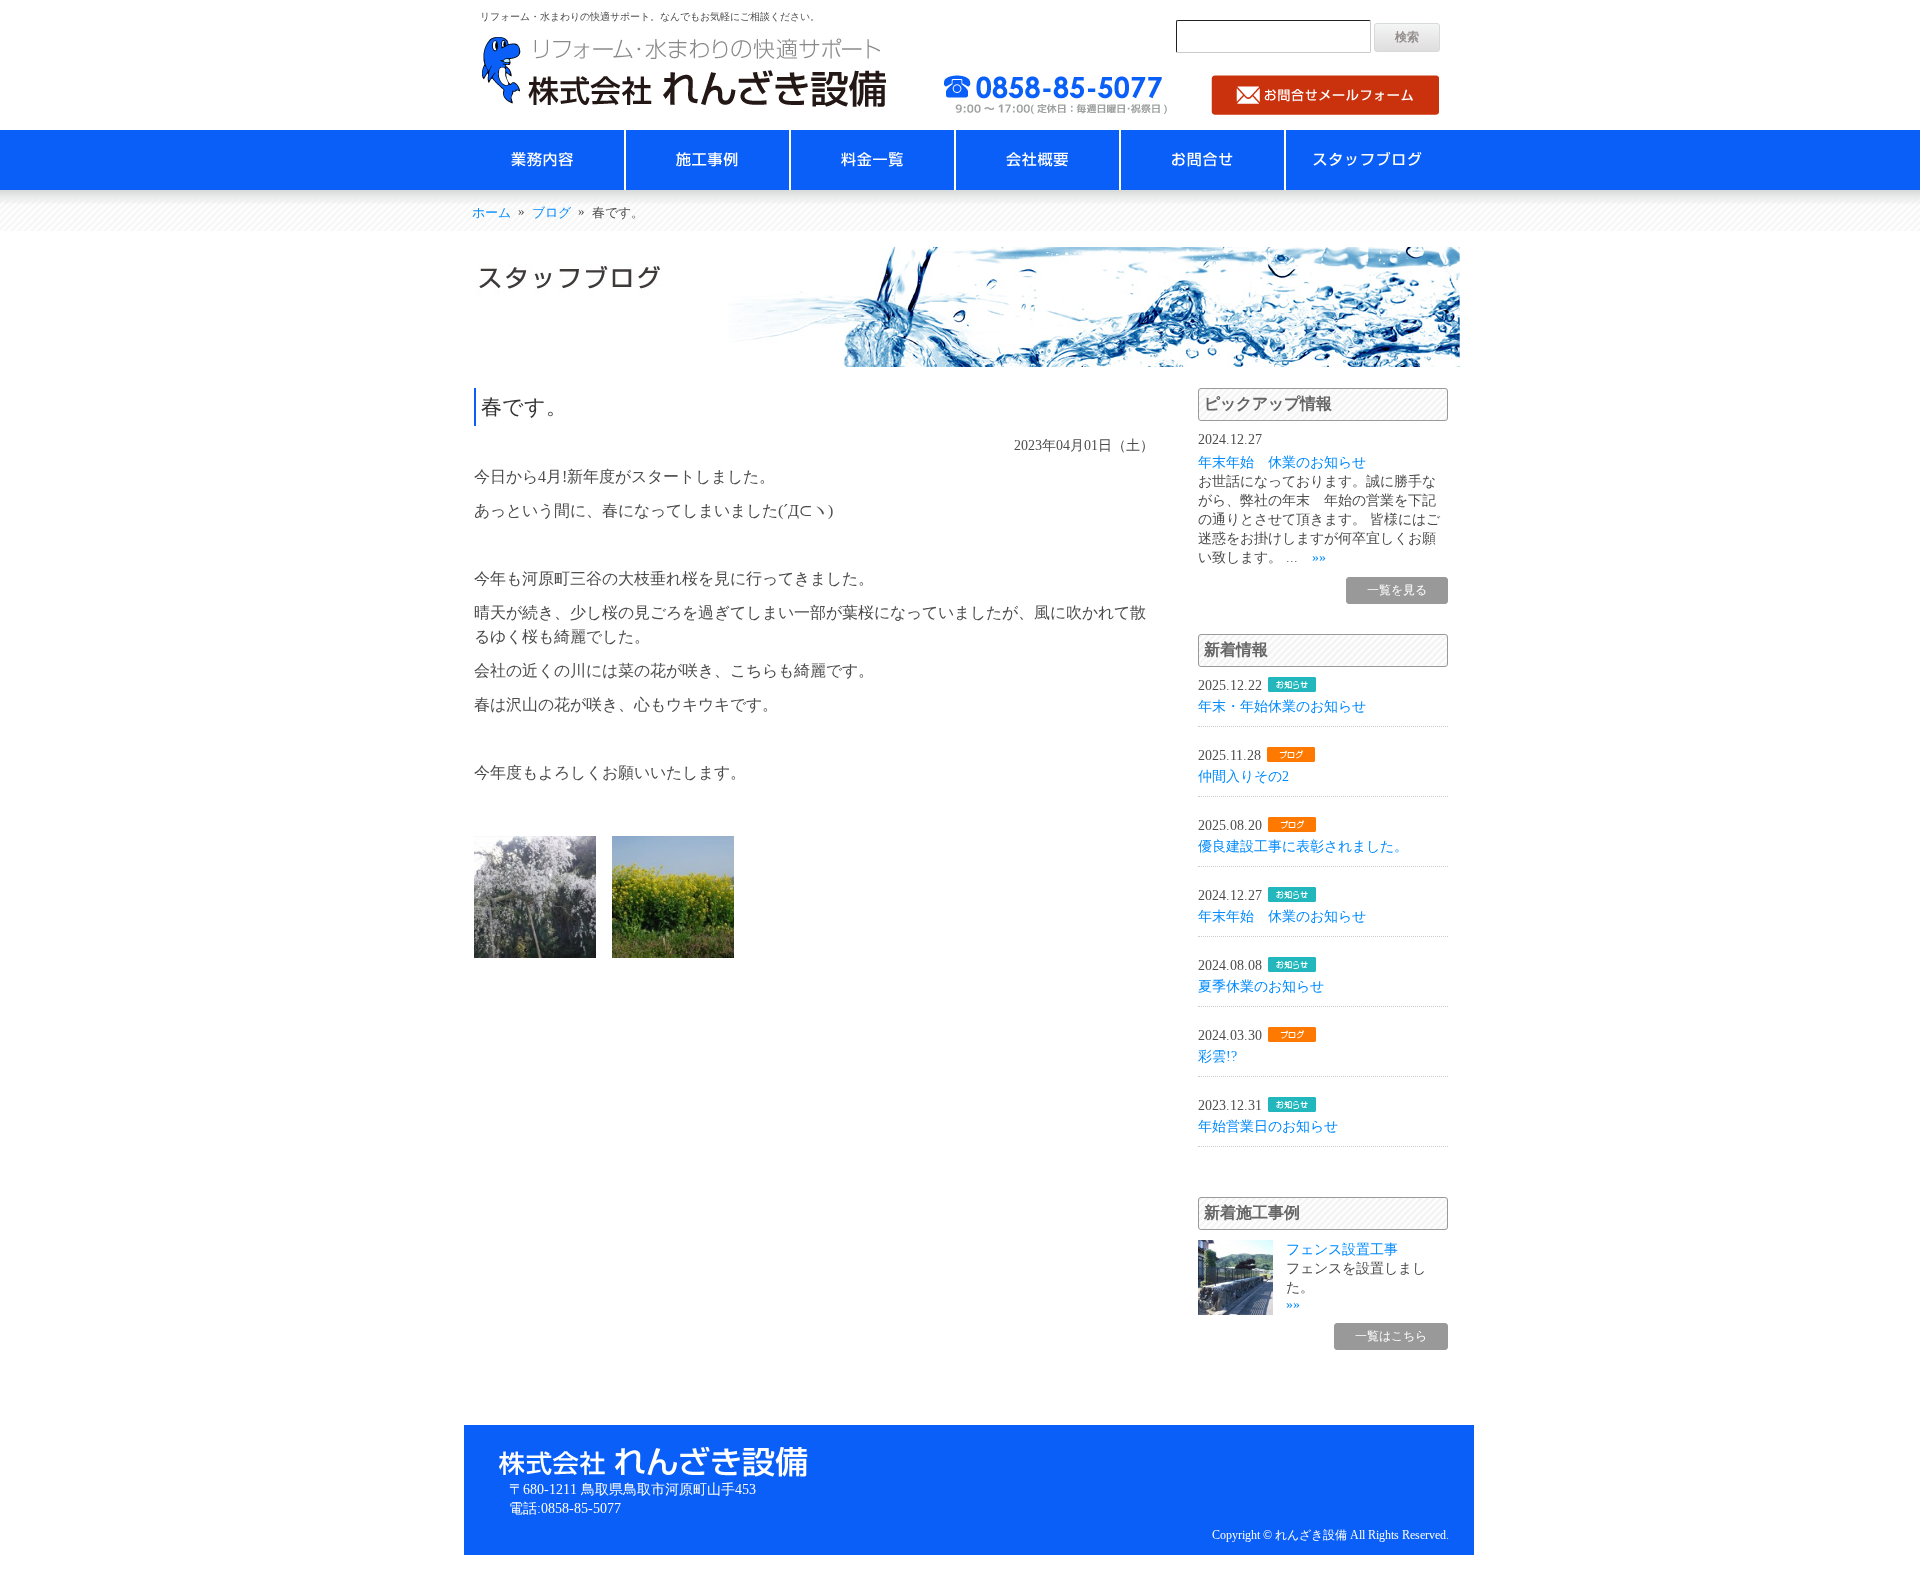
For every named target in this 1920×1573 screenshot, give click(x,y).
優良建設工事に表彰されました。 (1303, 846)
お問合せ (1202, 160)
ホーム (491, 213)
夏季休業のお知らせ (1261, 986)
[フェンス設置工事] (1235, 1310)
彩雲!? (1217, 1056)
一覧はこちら (1391, 1336)
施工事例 (707, 160)
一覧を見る (1397, 590)
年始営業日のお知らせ (1268, 1126)
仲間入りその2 (1243, 776)
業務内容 (542, 160)
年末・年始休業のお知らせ (1282, 706)
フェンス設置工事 (1342, 1249)
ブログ (551, 213)
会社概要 (1037, 160)
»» (1319, 557)
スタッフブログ (1367, 160)
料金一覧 (872, 160)
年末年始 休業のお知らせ (1282, 462)
